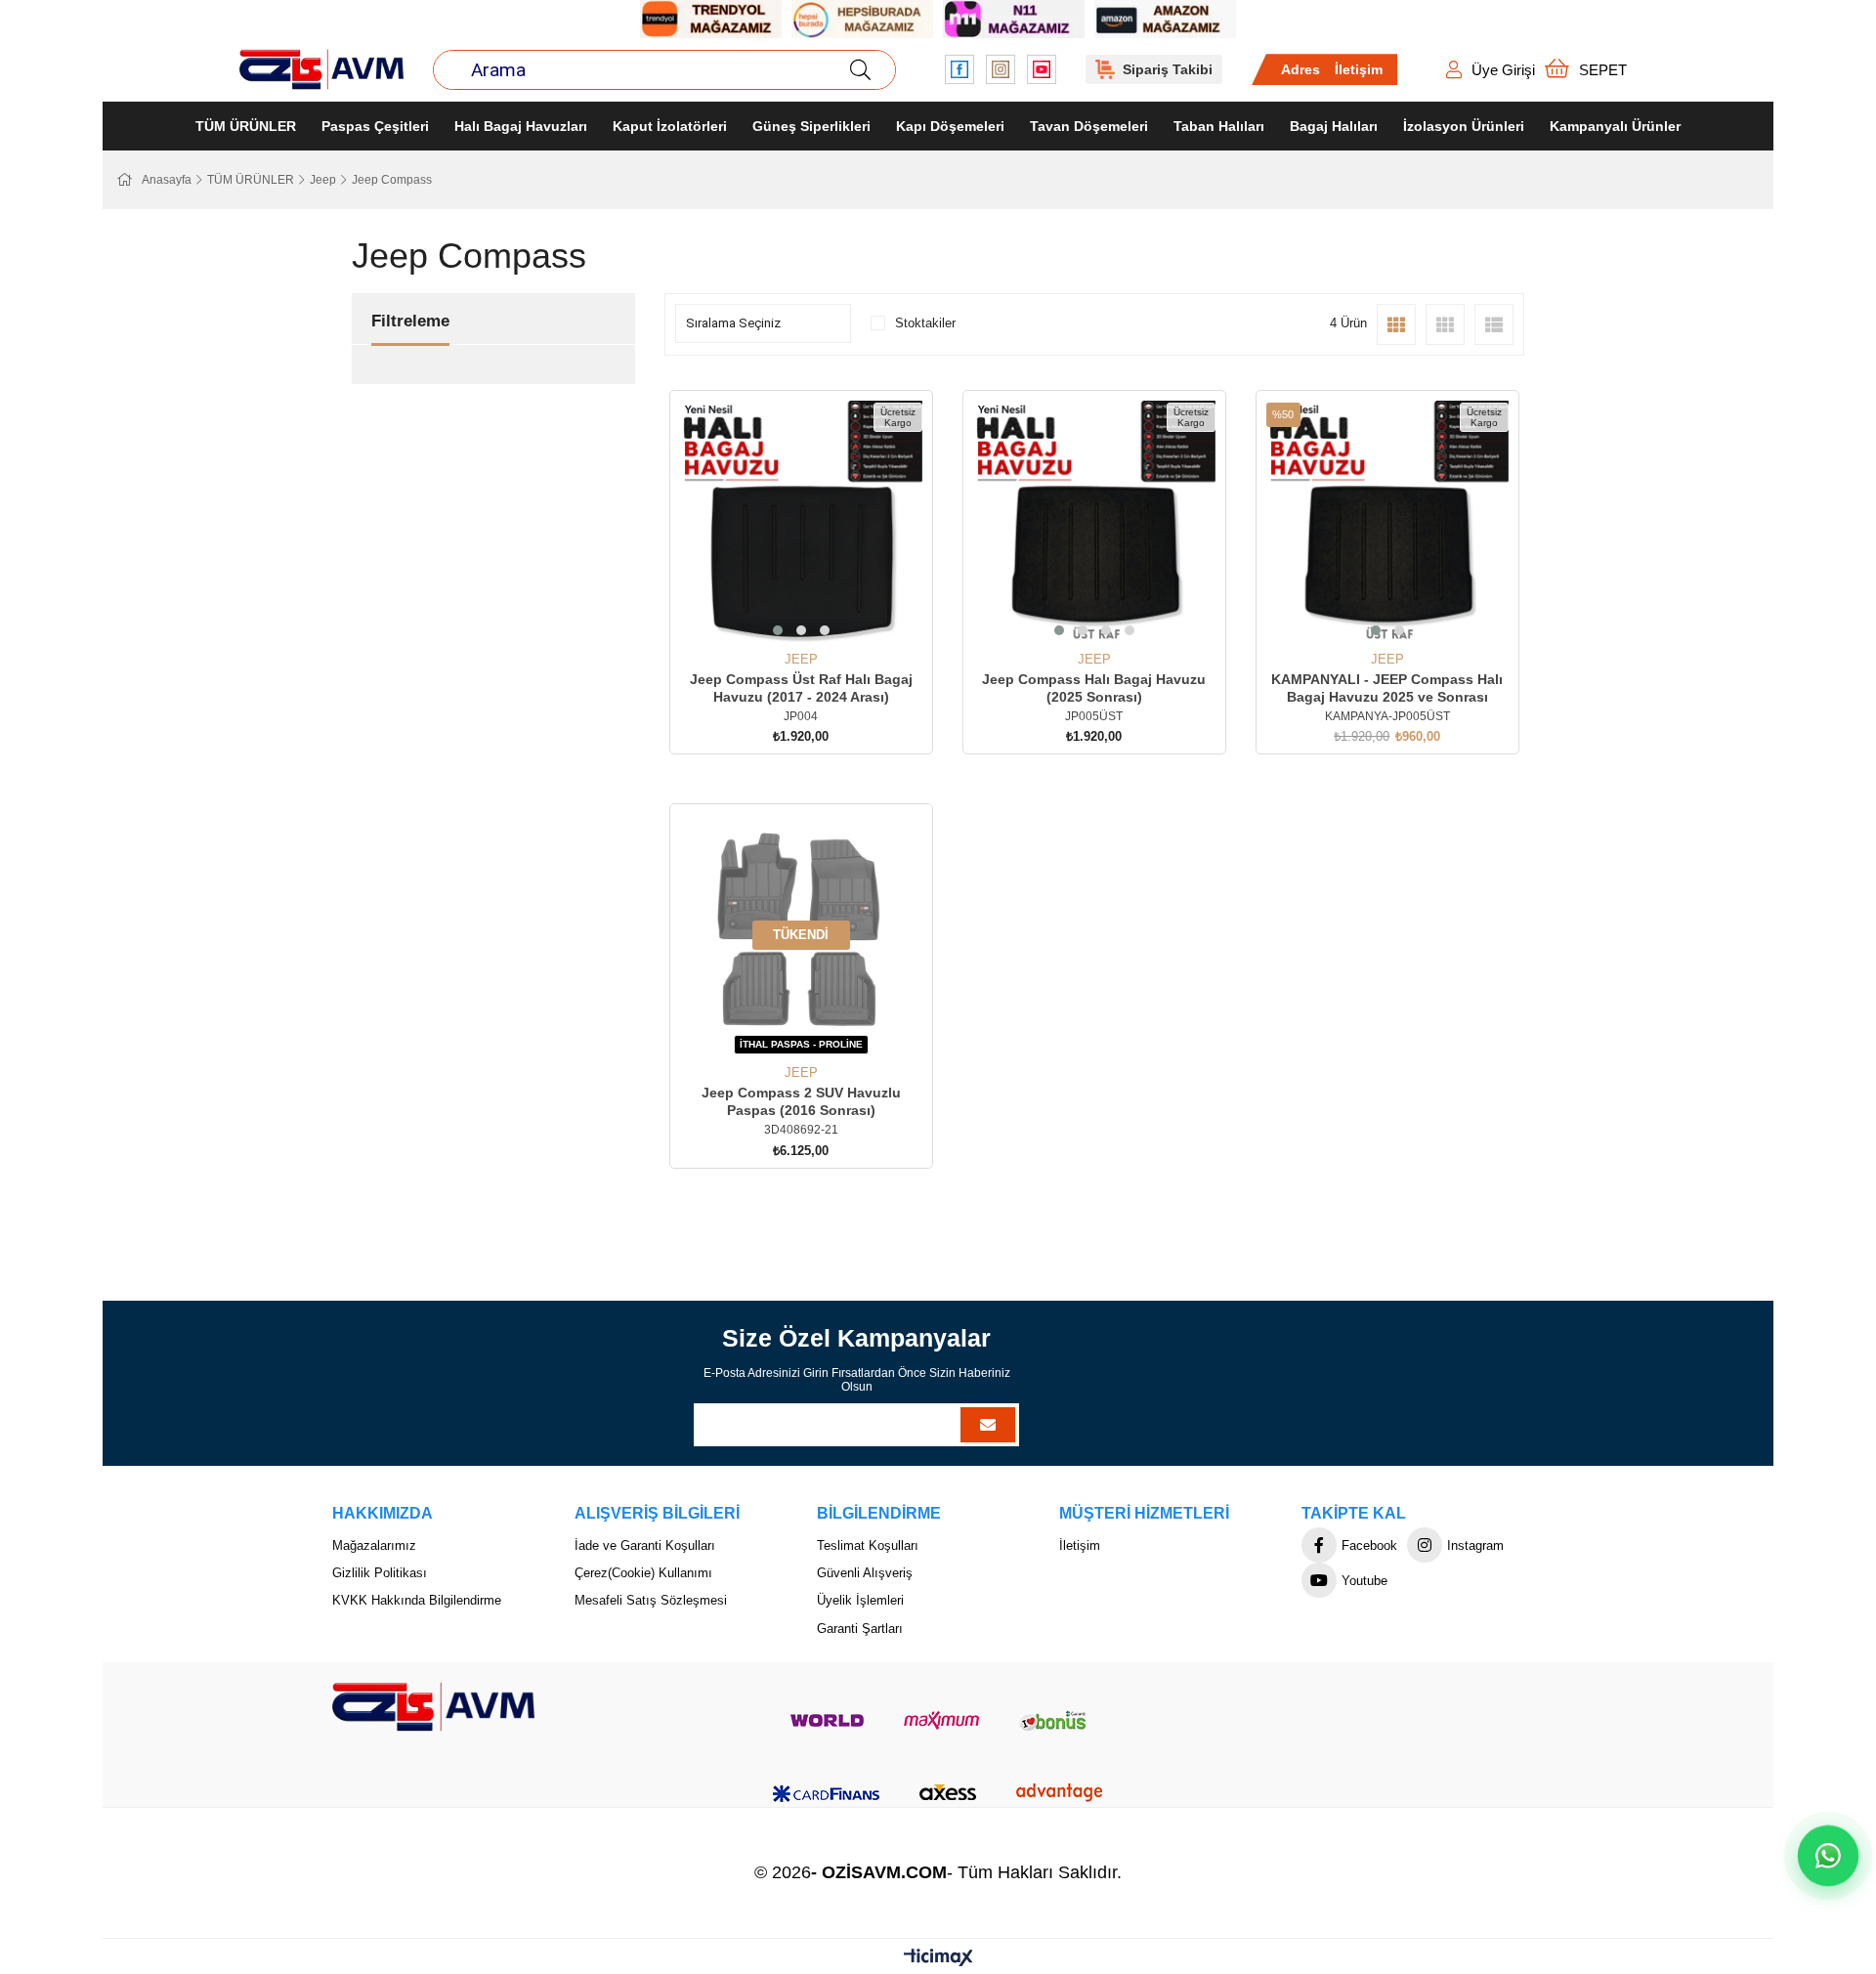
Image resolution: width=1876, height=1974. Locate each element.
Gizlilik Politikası (380, 1573)
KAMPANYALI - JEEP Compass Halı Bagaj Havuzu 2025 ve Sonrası (1387, 688)
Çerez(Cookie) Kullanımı (643, 1573)
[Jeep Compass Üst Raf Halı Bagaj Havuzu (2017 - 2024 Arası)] (801, 522)
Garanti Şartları (860, 1629)
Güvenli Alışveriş (865, 1573)
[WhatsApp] (1828, 1856)
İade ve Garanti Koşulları (645, 1545)
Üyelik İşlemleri (860, 1600)
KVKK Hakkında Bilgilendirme (417, 1600)
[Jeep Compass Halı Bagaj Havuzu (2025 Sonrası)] (1094, 522)
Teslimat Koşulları (868, 1545)
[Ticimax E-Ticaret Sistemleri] (938, 1959)
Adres (1300, 69)
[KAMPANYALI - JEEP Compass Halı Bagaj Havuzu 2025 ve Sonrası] (1387, 522)
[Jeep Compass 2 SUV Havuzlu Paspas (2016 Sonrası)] (801, 935)
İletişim (1359, 69)
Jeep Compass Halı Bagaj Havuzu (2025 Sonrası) (1094, 688)
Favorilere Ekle (779, 616)
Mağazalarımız (374, 1545)
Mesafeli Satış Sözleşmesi (651, 1600)
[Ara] (860, 70)
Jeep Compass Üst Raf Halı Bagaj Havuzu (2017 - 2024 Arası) (801, 688)
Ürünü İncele (823, 616)
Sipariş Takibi (1168, 69)
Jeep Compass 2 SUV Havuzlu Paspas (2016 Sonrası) (801, 1101)
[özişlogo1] (433, 1707)
